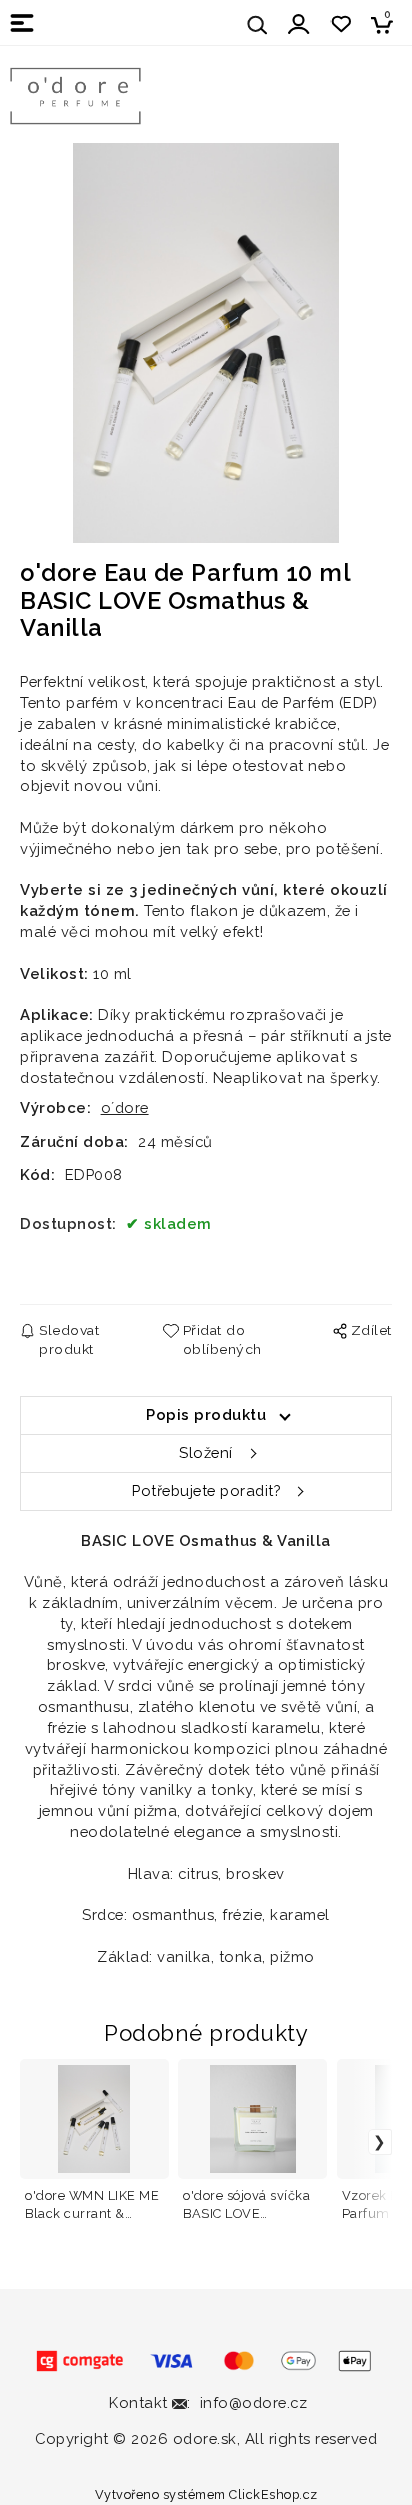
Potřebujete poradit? (206, 1490)
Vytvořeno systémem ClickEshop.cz (206, 2494)
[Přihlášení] (299, 24)
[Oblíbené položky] (340, 24)
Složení (206, 1452)
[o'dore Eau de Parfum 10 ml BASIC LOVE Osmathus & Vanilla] (206, 343)
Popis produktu (206, 1414)
